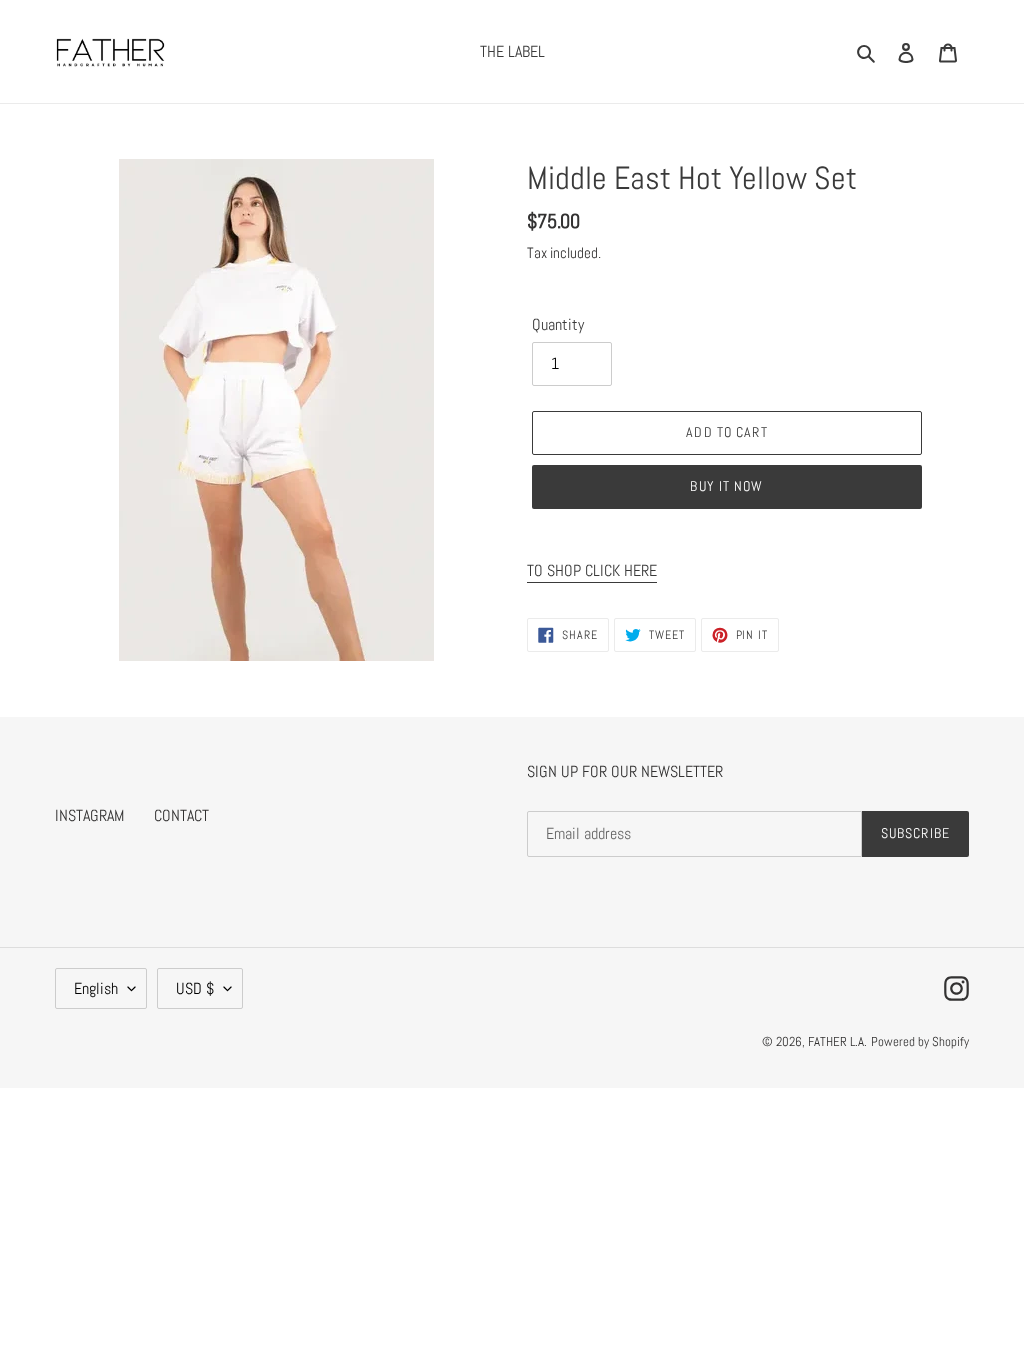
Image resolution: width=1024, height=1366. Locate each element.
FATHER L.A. (837, 1041)
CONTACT (181, 815)
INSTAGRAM (89, 815)
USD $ (195, 988)
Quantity (558, 324)
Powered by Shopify (920, 1041)
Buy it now (726, 486)
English (96, 988)
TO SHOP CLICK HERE (592, 570)
